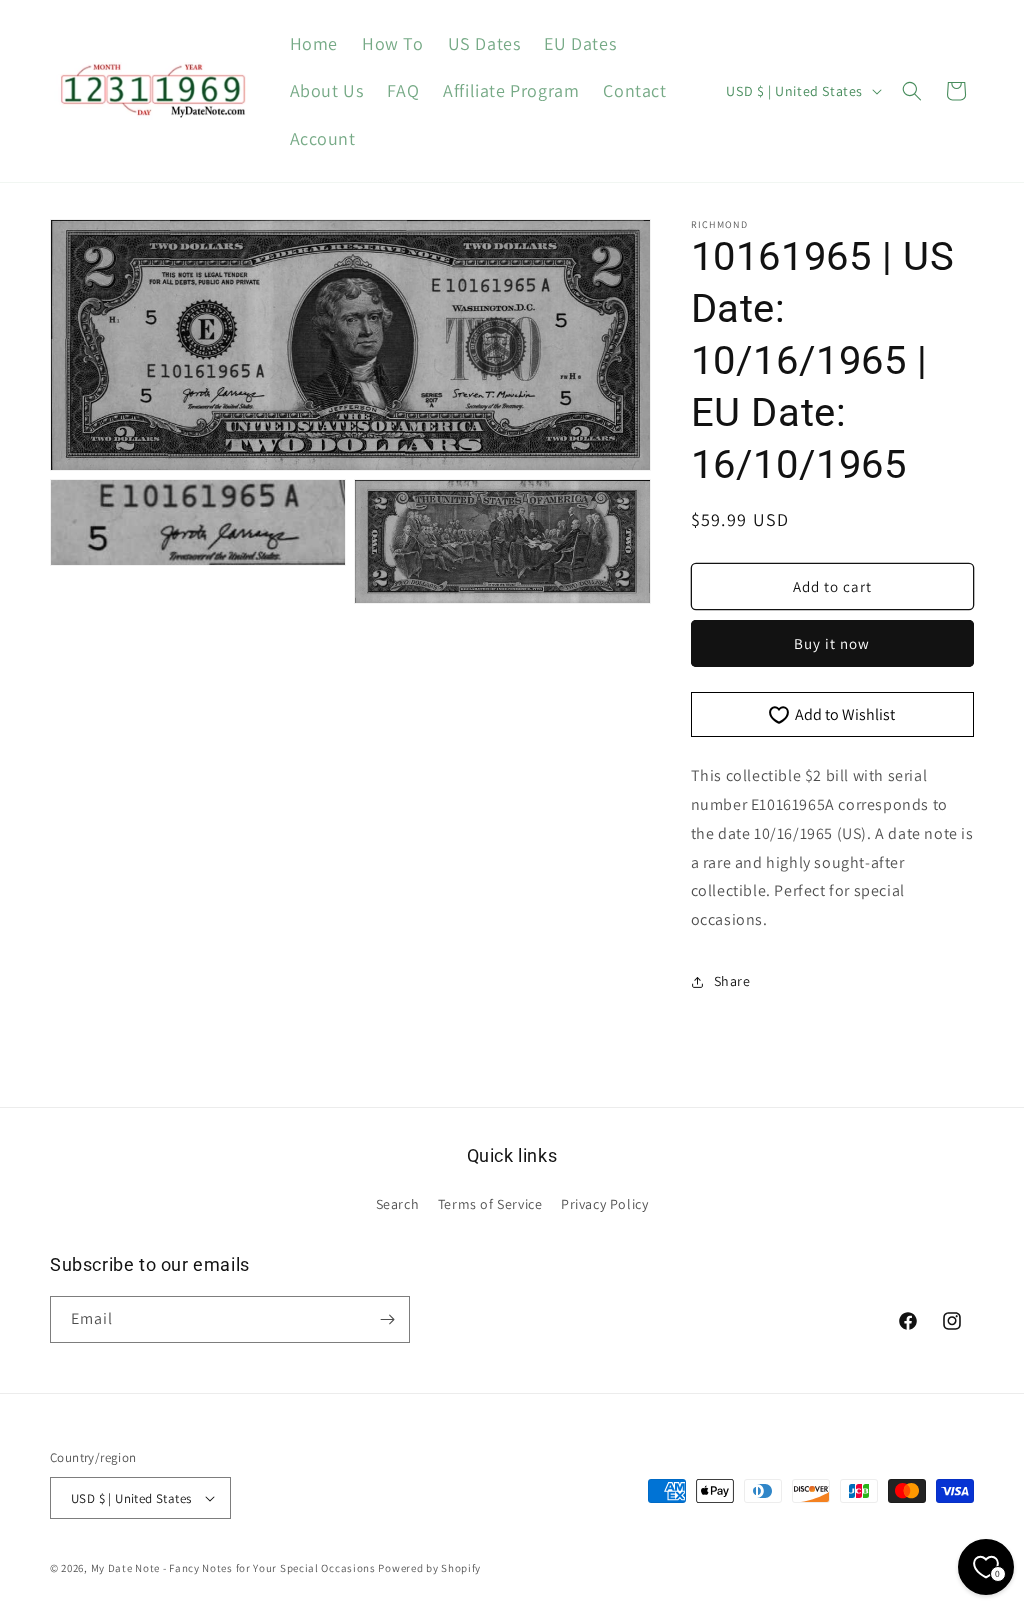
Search (398, 1204)
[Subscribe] (387, 1319)
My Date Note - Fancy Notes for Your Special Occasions (233, 1568)
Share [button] (732, 981)
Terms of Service (490, 1204)
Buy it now (832, 643)
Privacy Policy (604, 1204)
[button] (912, 91)
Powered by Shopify (429, 1568)
